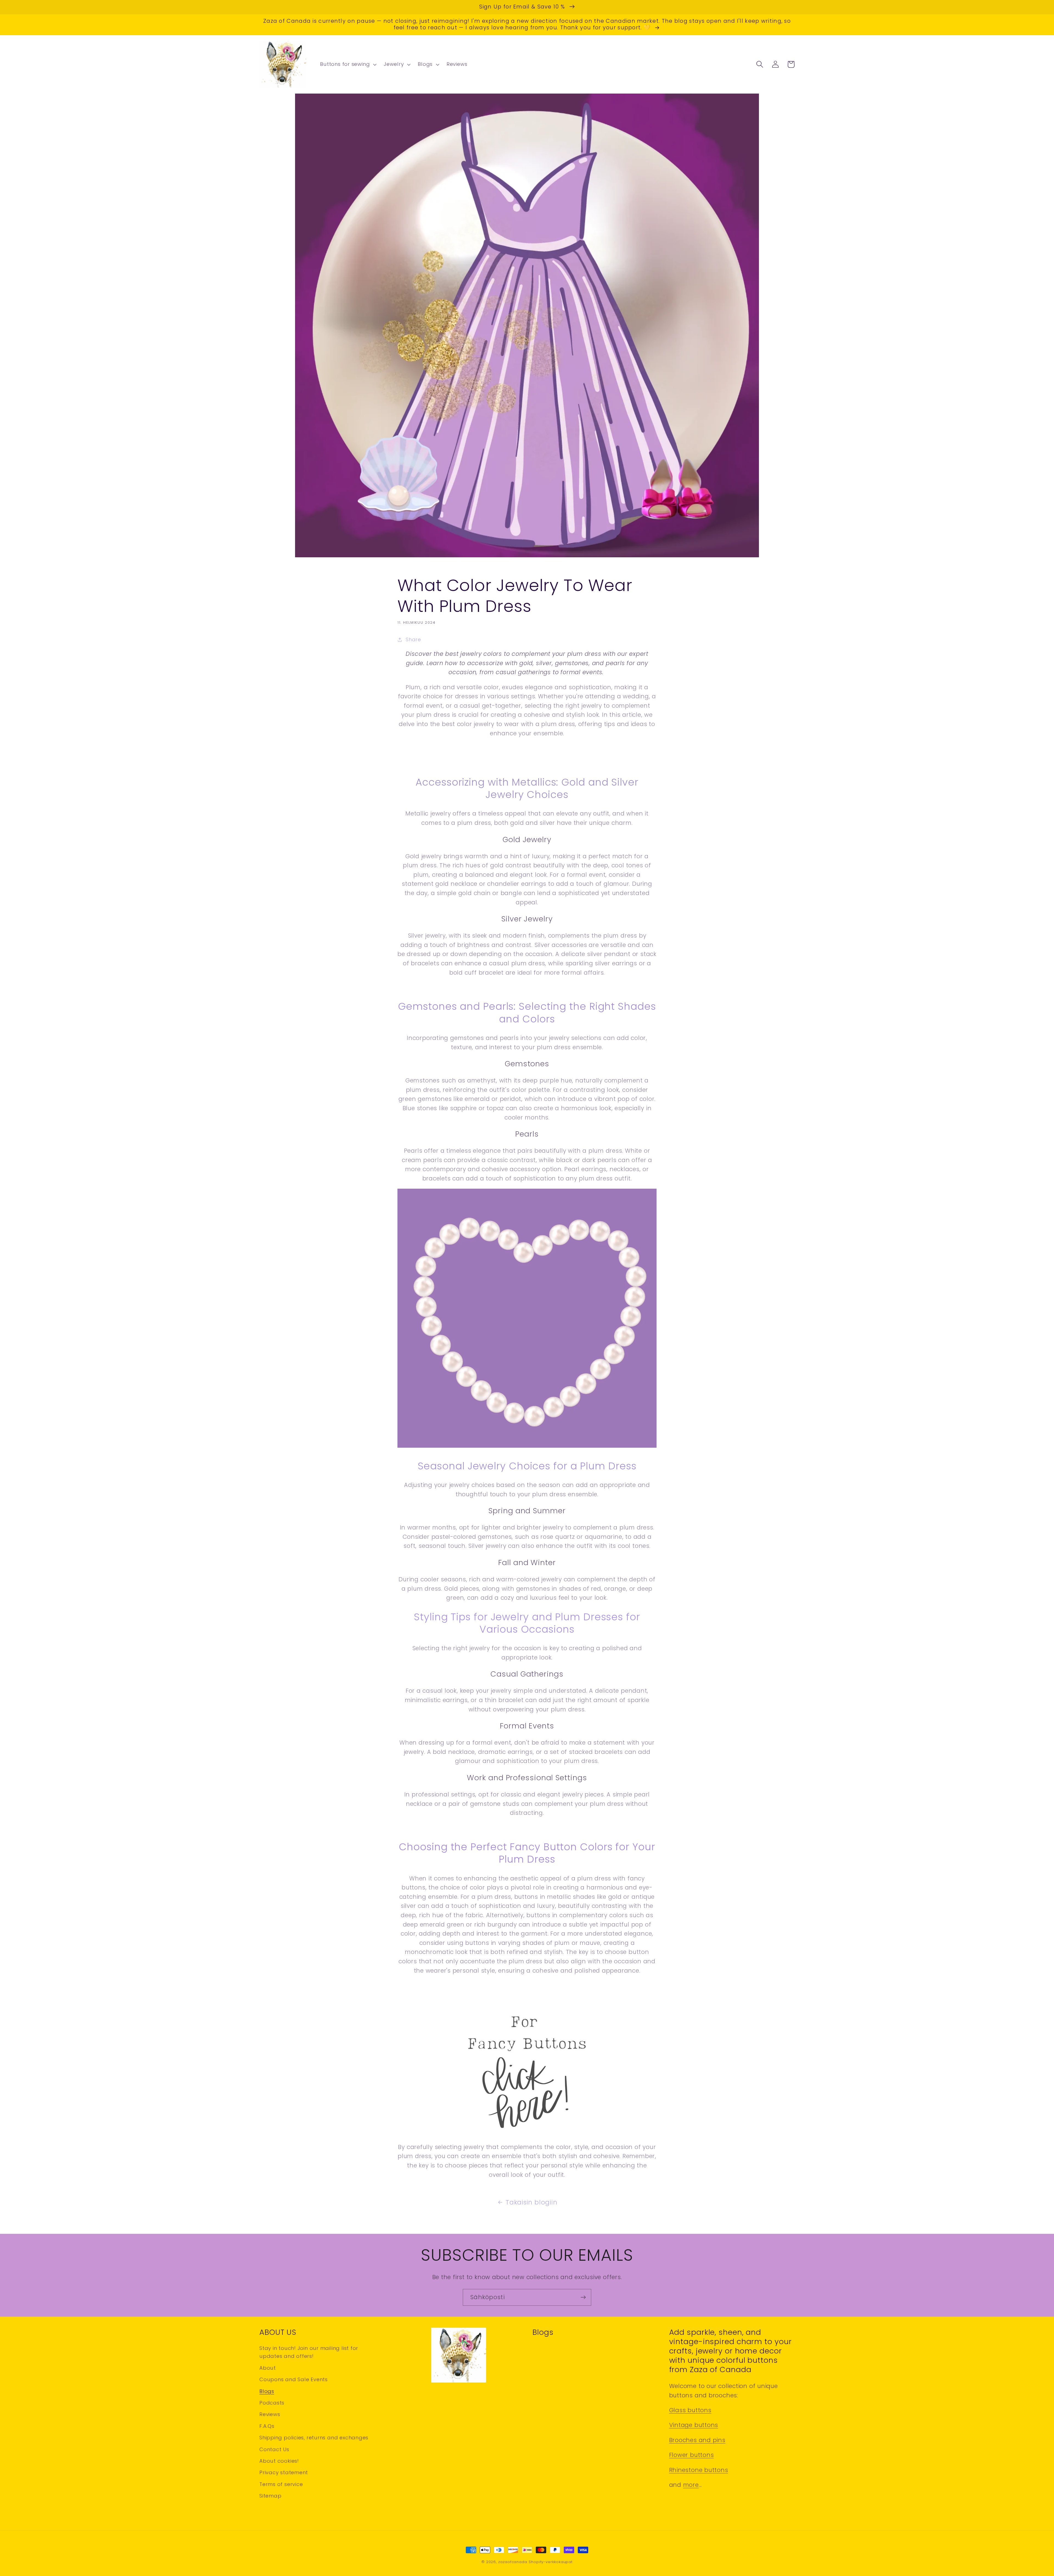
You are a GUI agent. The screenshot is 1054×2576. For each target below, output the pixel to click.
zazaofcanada (513, 2562)
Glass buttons (690, 2410)
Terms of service (281, 2484)
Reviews (270, 2414)
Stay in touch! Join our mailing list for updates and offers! (309, 2352)
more (691, 2485)
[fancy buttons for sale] (527, 1447)
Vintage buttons (694, 2425)
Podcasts (272, 2403)
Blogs (267, 2391)
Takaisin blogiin (531, 2202)
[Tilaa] (583, 2297)
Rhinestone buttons (699, 2470)
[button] (348, 64)
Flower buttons (692, 2455)
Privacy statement (284, 2472)
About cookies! (279, 2461)
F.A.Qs (267, 2426)
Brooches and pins (697, 2440)
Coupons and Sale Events (294, 2379)
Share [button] (413, 639)
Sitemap (270, 2496)
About (268, 2368)
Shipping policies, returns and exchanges (314, 2438)
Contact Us (274, 2449)
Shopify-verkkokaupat (551, 2562)
